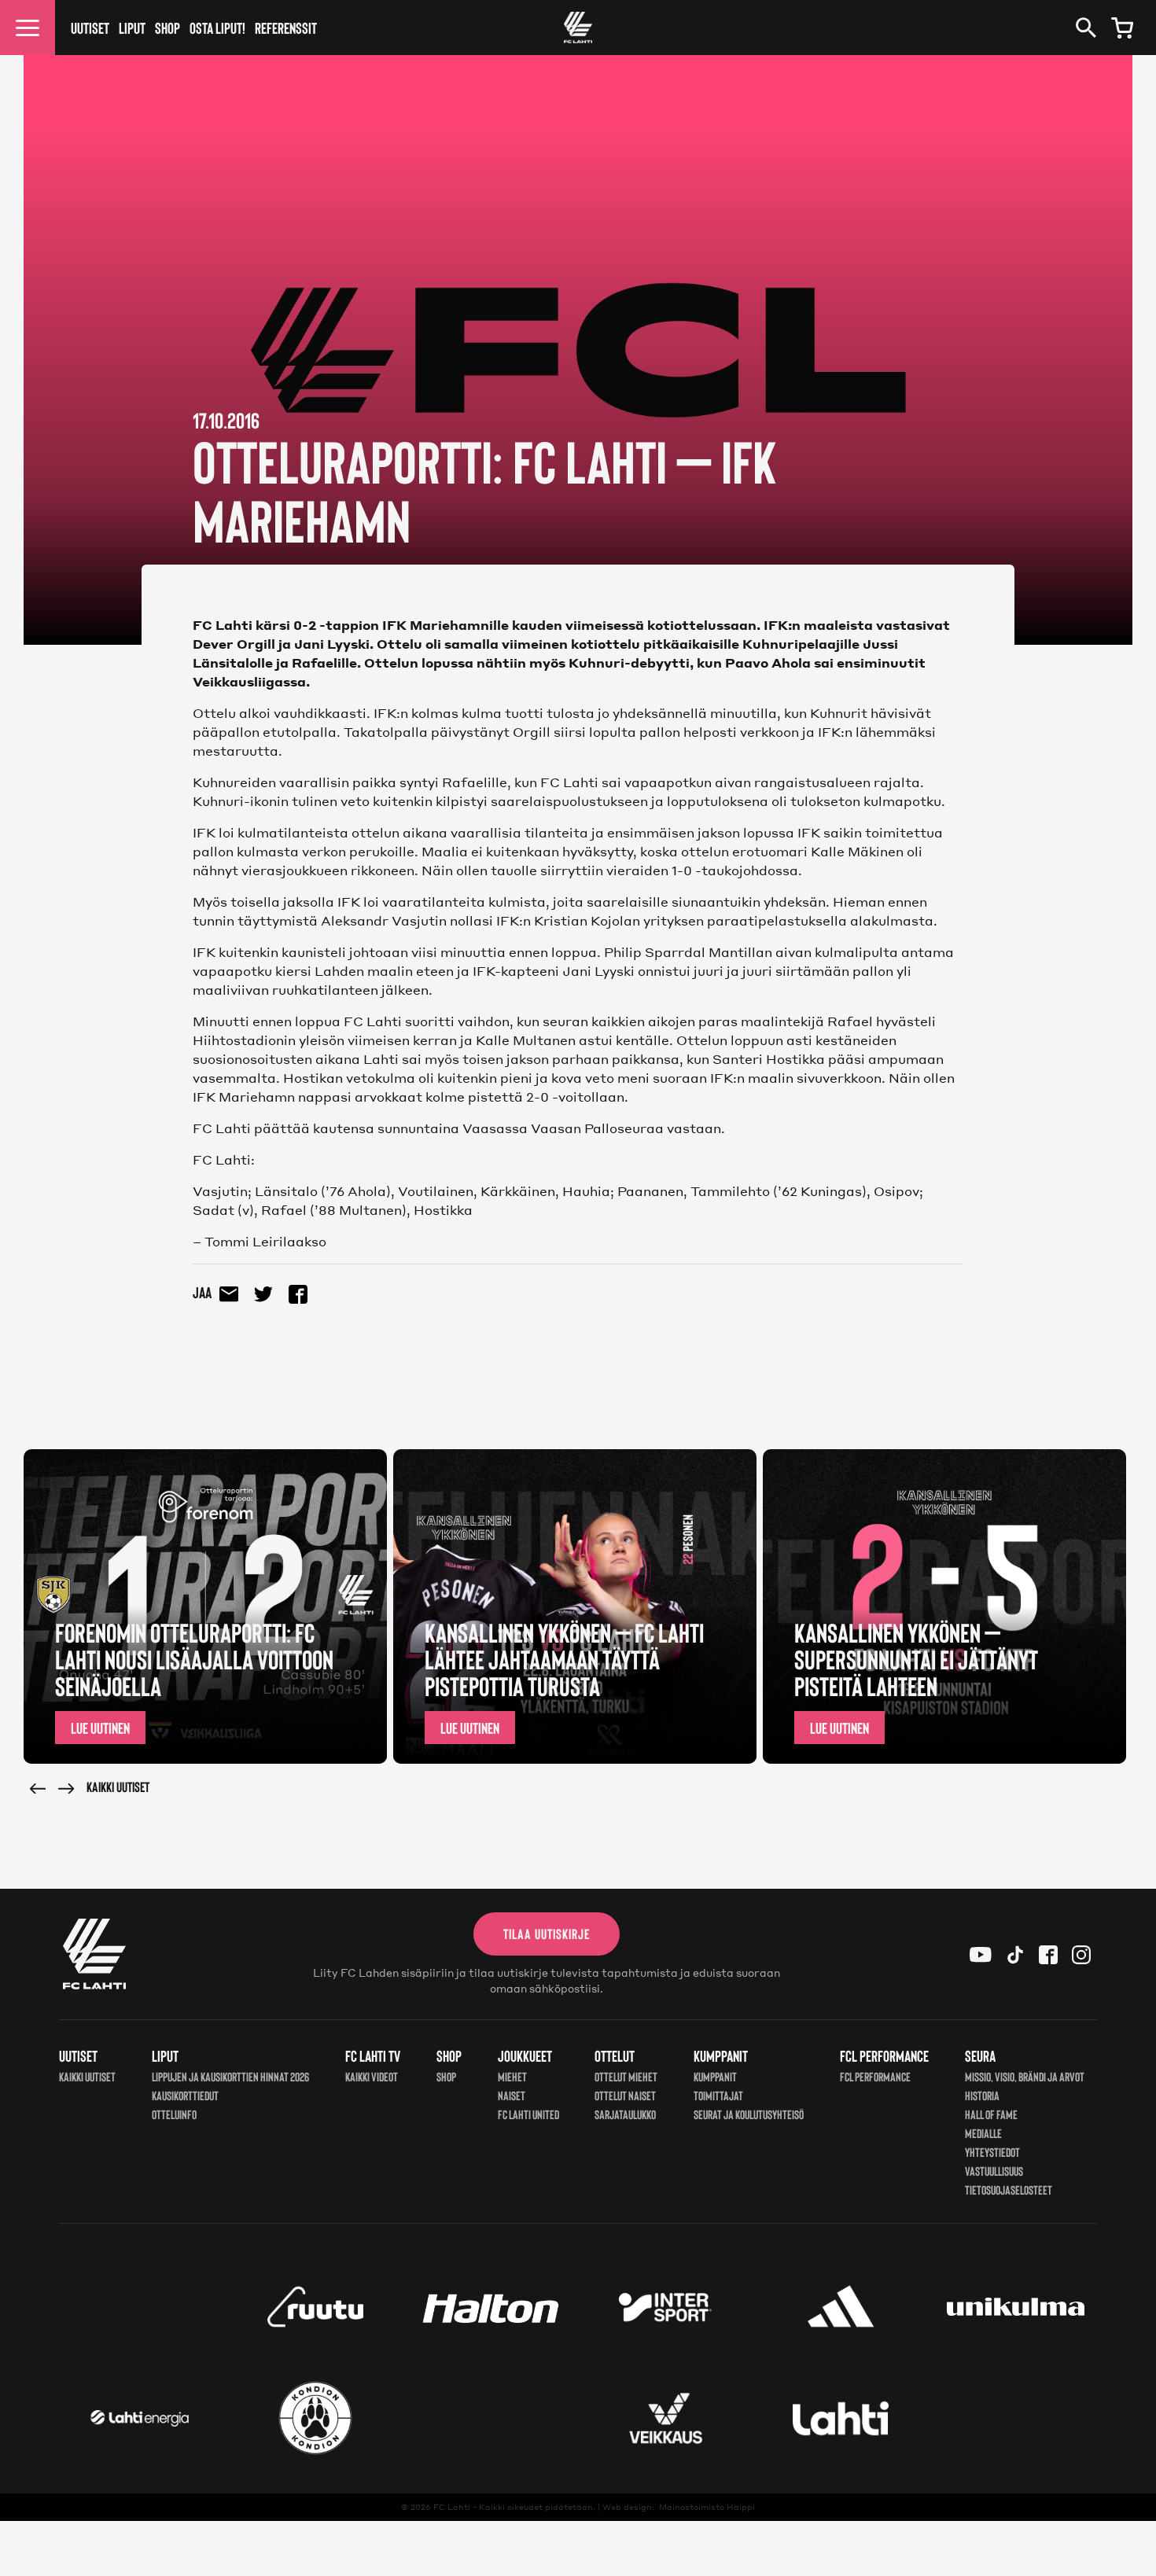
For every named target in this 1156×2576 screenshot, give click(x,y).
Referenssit (286, 28)
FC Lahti (452, 2507)
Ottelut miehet (626, 2076)
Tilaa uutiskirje (547, 1934)
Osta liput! (217, 28)
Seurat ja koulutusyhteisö (749, 2114)
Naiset (512, 2095)
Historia (982, 2095)
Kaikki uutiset (118, 1787)
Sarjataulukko (625, 2114)
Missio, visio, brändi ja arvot (1025, 2076)
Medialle (983, 2133)
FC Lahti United (528, 2114)
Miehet (512, 2076)
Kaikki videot (372, 2076)
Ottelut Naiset (625, 2095)
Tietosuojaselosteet (1009, 2190)
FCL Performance (875, 2076)
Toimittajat (718, 2095)
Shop (168, 28)
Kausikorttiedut (185, 2095)
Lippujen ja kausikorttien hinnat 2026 (230, 2076)
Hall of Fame (991, 2114)
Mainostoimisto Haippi (707, 2507)
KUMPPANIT (715, 2076)
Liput (132, 28)
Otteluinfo (174, 2114)
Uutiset (90, 28)
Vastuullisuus (994, 2171)
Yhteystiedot (992, 2152)
